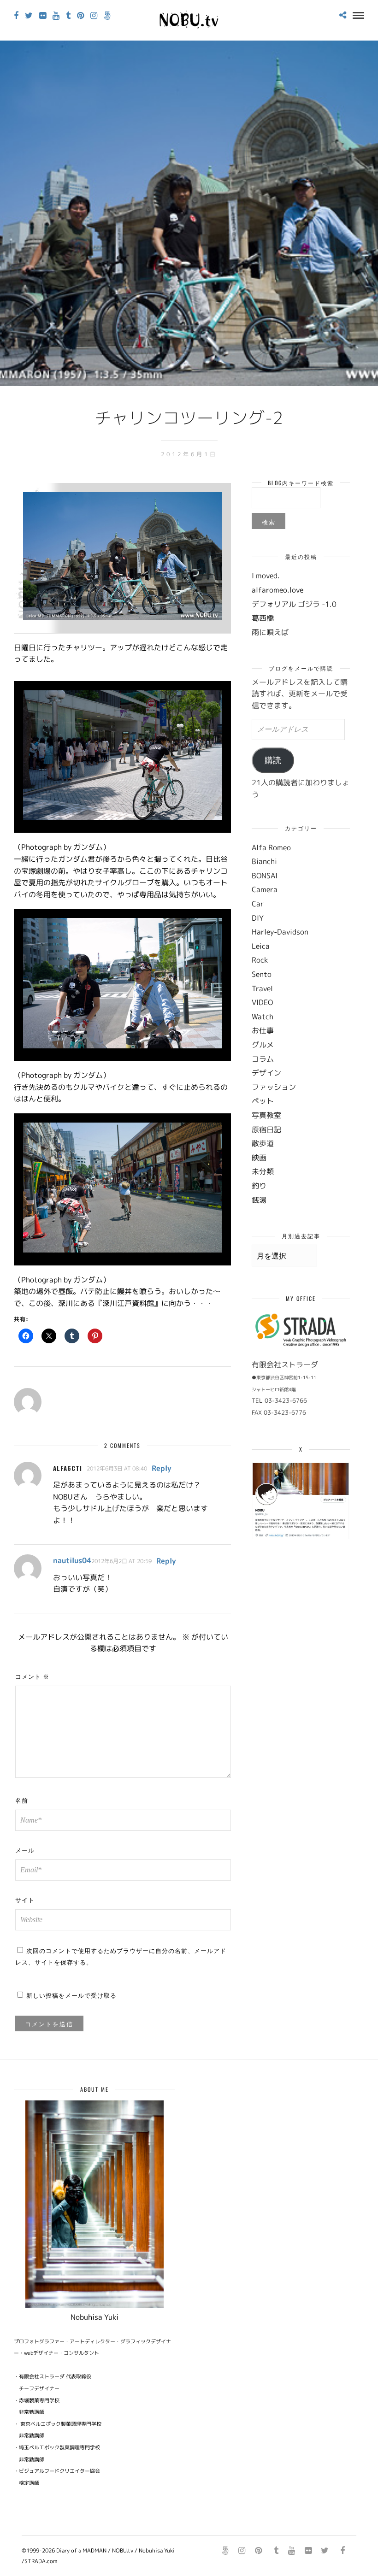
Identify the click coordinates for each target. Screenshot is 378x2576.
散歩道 (263, 1143)
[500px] (107, 16)
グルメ (263, 1045)
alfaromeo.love (278, 590)
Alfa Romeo (271, 847)
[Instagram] (94, 16)
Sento (262, 974)
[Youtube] (56, 16)
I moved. (266, 576)
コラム (263, 1059)
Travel (262, 988)
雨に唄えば (270, 632)
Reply (162, 1468)
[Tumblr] (68, 16)
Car (258, 904)
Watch (263, 1017)
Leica (261, 946)
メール (25, 1850)
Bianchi (264, 861)
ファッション (274, 1087)
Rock (260, 960)
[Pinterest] (80, 16)
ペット (263, 1101)
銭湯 (259, 1200)
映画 (259, 1158)
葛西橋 (263, 618)
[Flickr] (43, 16)
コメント (32, 1676)
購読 (273, 760)
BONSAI (265, 876)
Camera (265, 889)
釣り (259, 1186)
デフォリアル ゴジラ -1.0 (294, 604)
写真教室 (266, 1115)
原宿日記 (266, 1129)
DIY (258, 918)
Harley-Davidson (280, 932)
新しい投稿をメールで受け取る (71, 1995)
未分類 (263, 1171)
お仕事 (263, 1030)
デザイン (266, 1073)
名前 (22, 1800)
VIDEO (262, 1002)
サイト (25, 1900)
